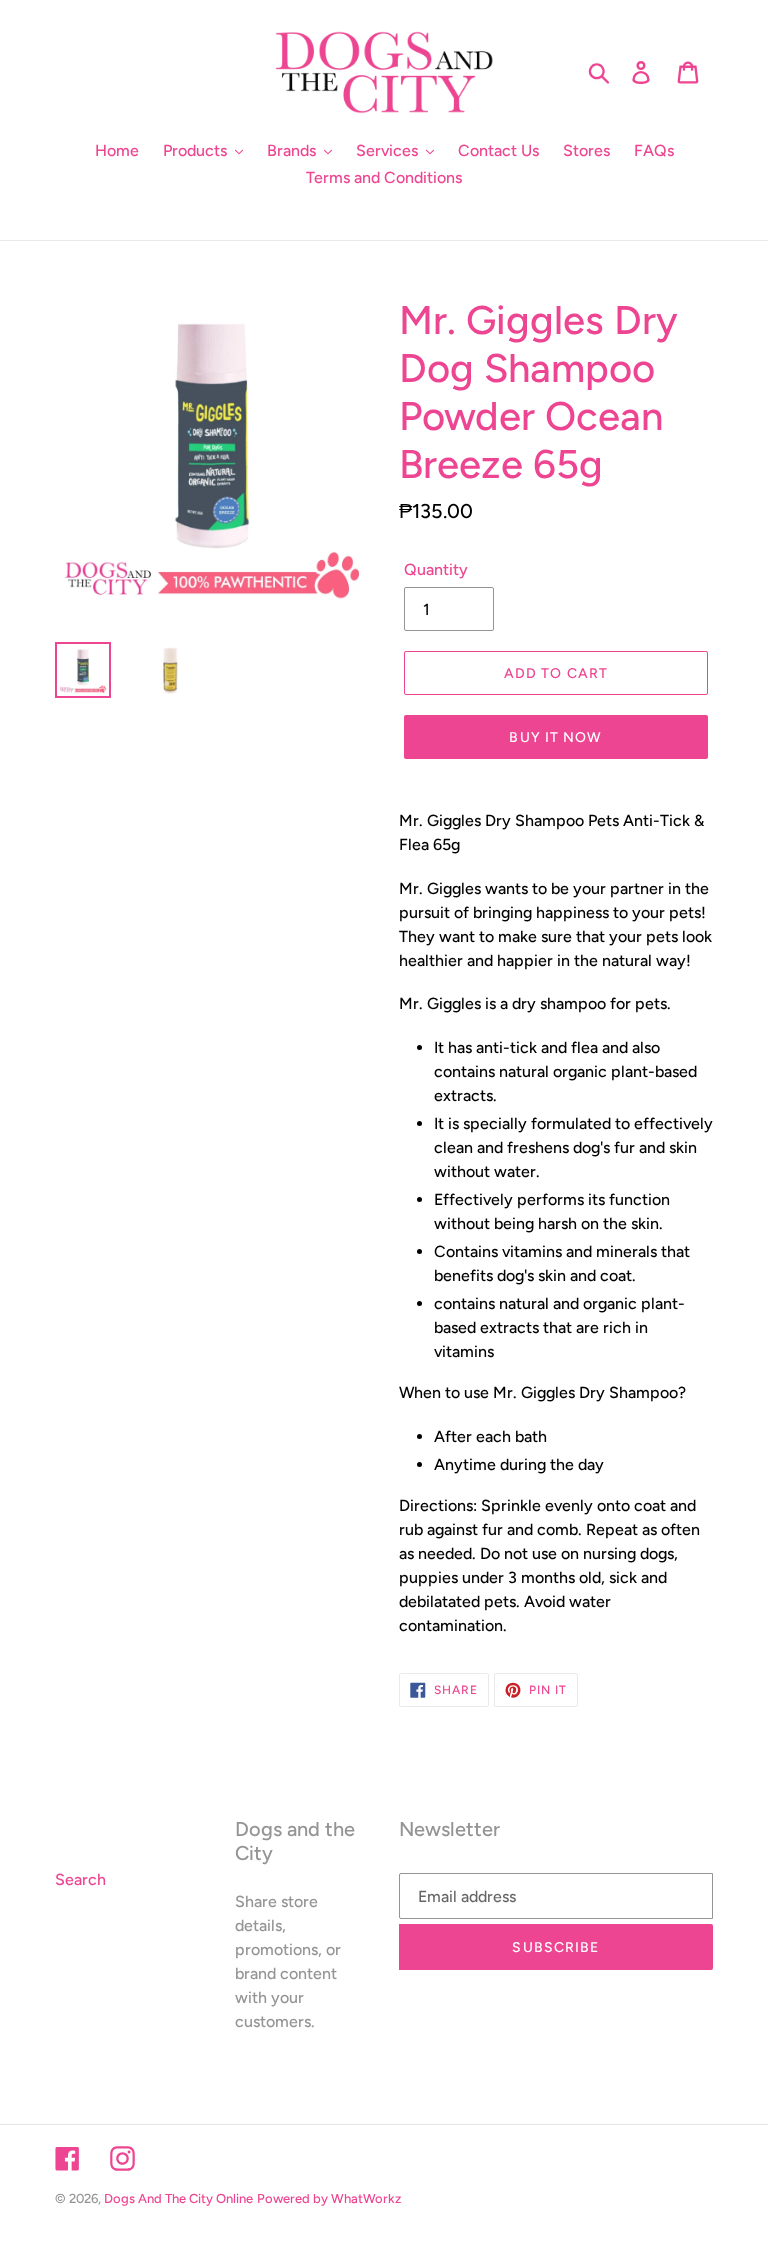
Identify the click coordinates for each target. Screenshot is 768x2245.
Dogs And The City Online (178, 2198)
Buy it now (555, 737)
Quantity (436, 569)
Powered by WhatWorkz (329, 2198)
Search (80, 1879)
